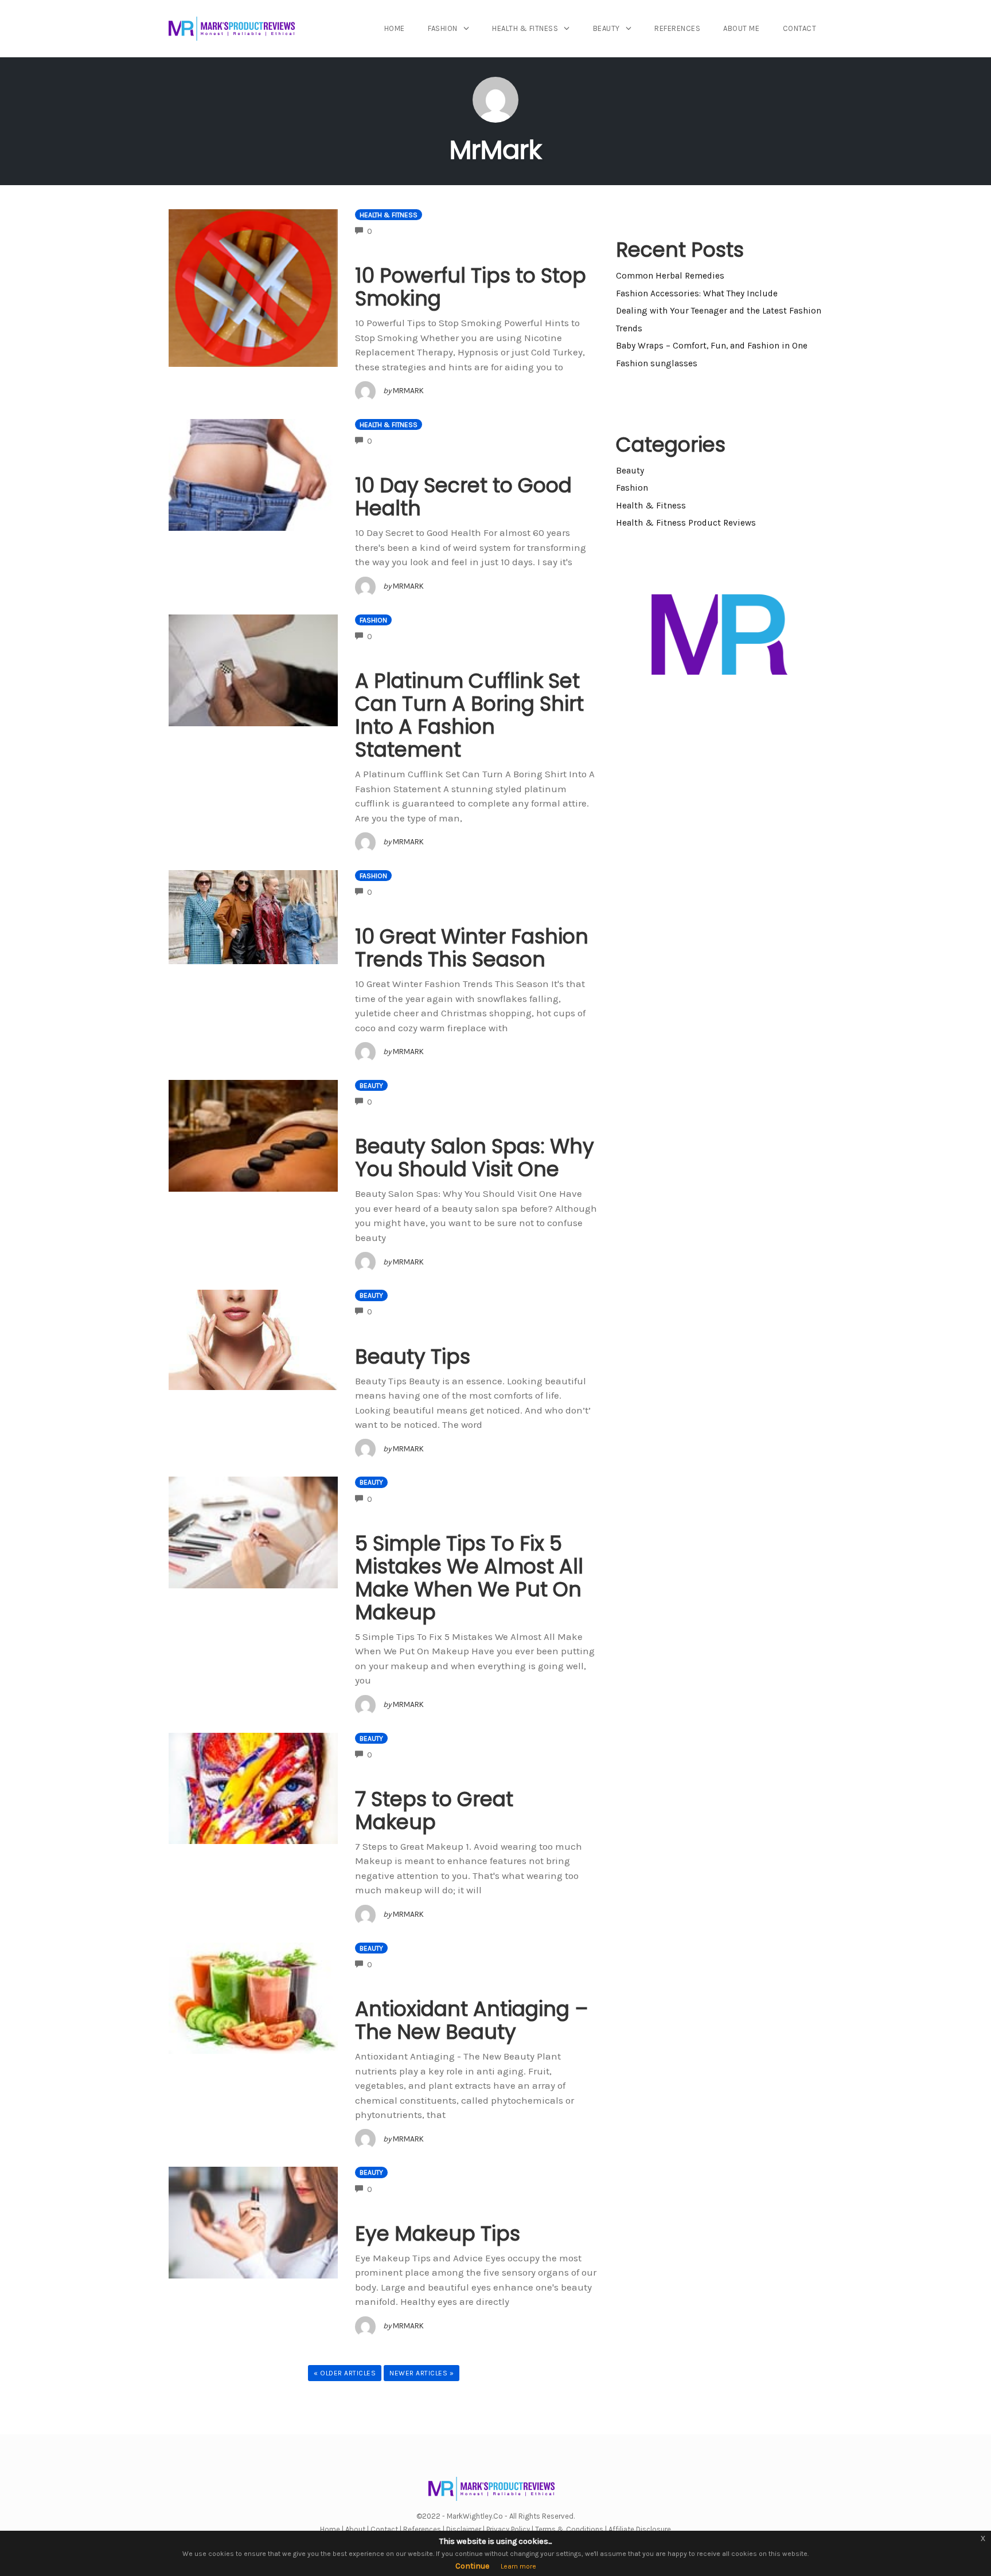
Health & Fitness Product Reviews (686, 523)
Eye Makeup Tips (438, 2234)
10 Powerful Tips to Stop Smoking (471, 287)
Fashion (443, 28)
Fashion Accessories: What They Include (697, 293)
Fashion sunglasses (657, 363)
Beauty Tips (413, 1356)
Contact (800, 28)
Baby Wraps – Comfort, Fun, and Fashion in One (712, 346)
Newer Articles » (422, 2373)
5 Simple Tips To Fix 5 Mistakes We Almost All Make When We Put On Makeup (469, 1578)
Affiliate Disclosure (640, 2529)
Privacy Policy (508, 2529)
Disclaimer (464, 2529)
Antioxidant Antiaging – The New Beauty (472, 2020)
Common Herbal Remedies (670, 276)
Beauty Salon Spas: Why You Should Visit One (475, 1158)
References (677, 28)
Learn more (518, 2566)
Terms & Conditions (569, 2529)
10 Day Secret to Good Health (463, 497)
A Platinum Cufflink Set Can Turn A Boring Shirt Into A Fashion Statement (469, 715)
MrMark (496, 150)
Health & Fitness (525, 28)
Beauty (606, 28)
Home (395, 28)
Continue (472, 2566)
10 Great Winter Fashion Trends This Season (472, 948)
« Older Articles (345, 2373)
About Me (741, 28)
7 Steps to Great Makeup (434, 1810)
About (355, 2529)
